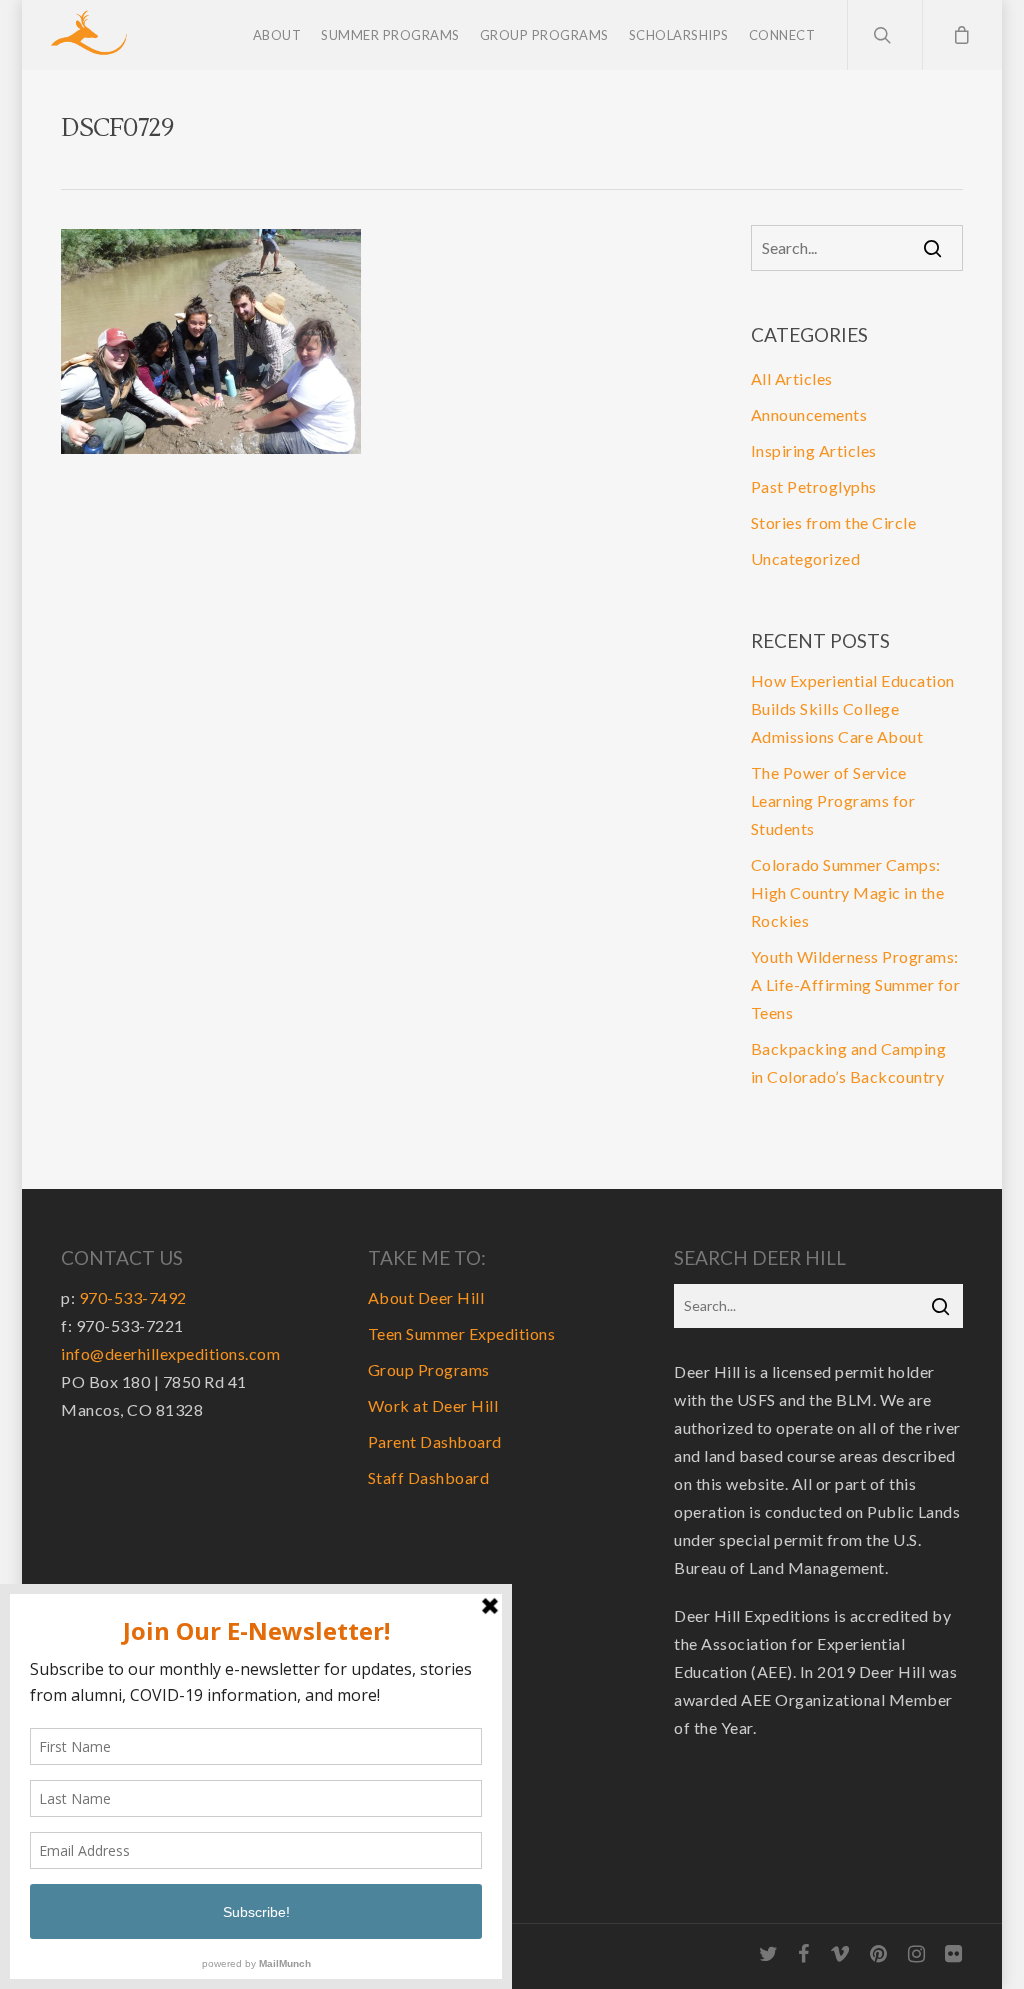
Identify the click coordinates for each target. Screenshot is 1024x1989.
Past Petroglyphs (814, 486)
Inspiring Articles (814, 450)
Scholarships (679, 35)
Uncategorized (806, 558)
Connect (782, 35)
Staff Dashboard (429, 1477)
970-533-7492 (133, 1297)
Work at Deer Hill (433, 1405)
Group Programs (544, 35)
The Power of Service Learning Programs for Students (833, 800)
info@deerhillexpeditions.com (170, 1353)
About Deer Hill (426, 1297)
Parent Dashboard (435, 1441)
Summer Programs (390, 35)
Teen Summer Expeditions (462, 1333)
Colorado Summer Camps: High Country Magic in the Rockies (848, 892)
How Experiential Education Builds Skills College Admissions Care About (853, 708)
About (277, 35)
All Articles (792, 378)
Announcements (809, 414)
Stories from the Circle (834, 522)
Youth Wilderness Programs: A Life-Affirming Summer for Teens (856, 984)
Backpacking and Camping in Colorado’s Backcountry (849, 1062)
